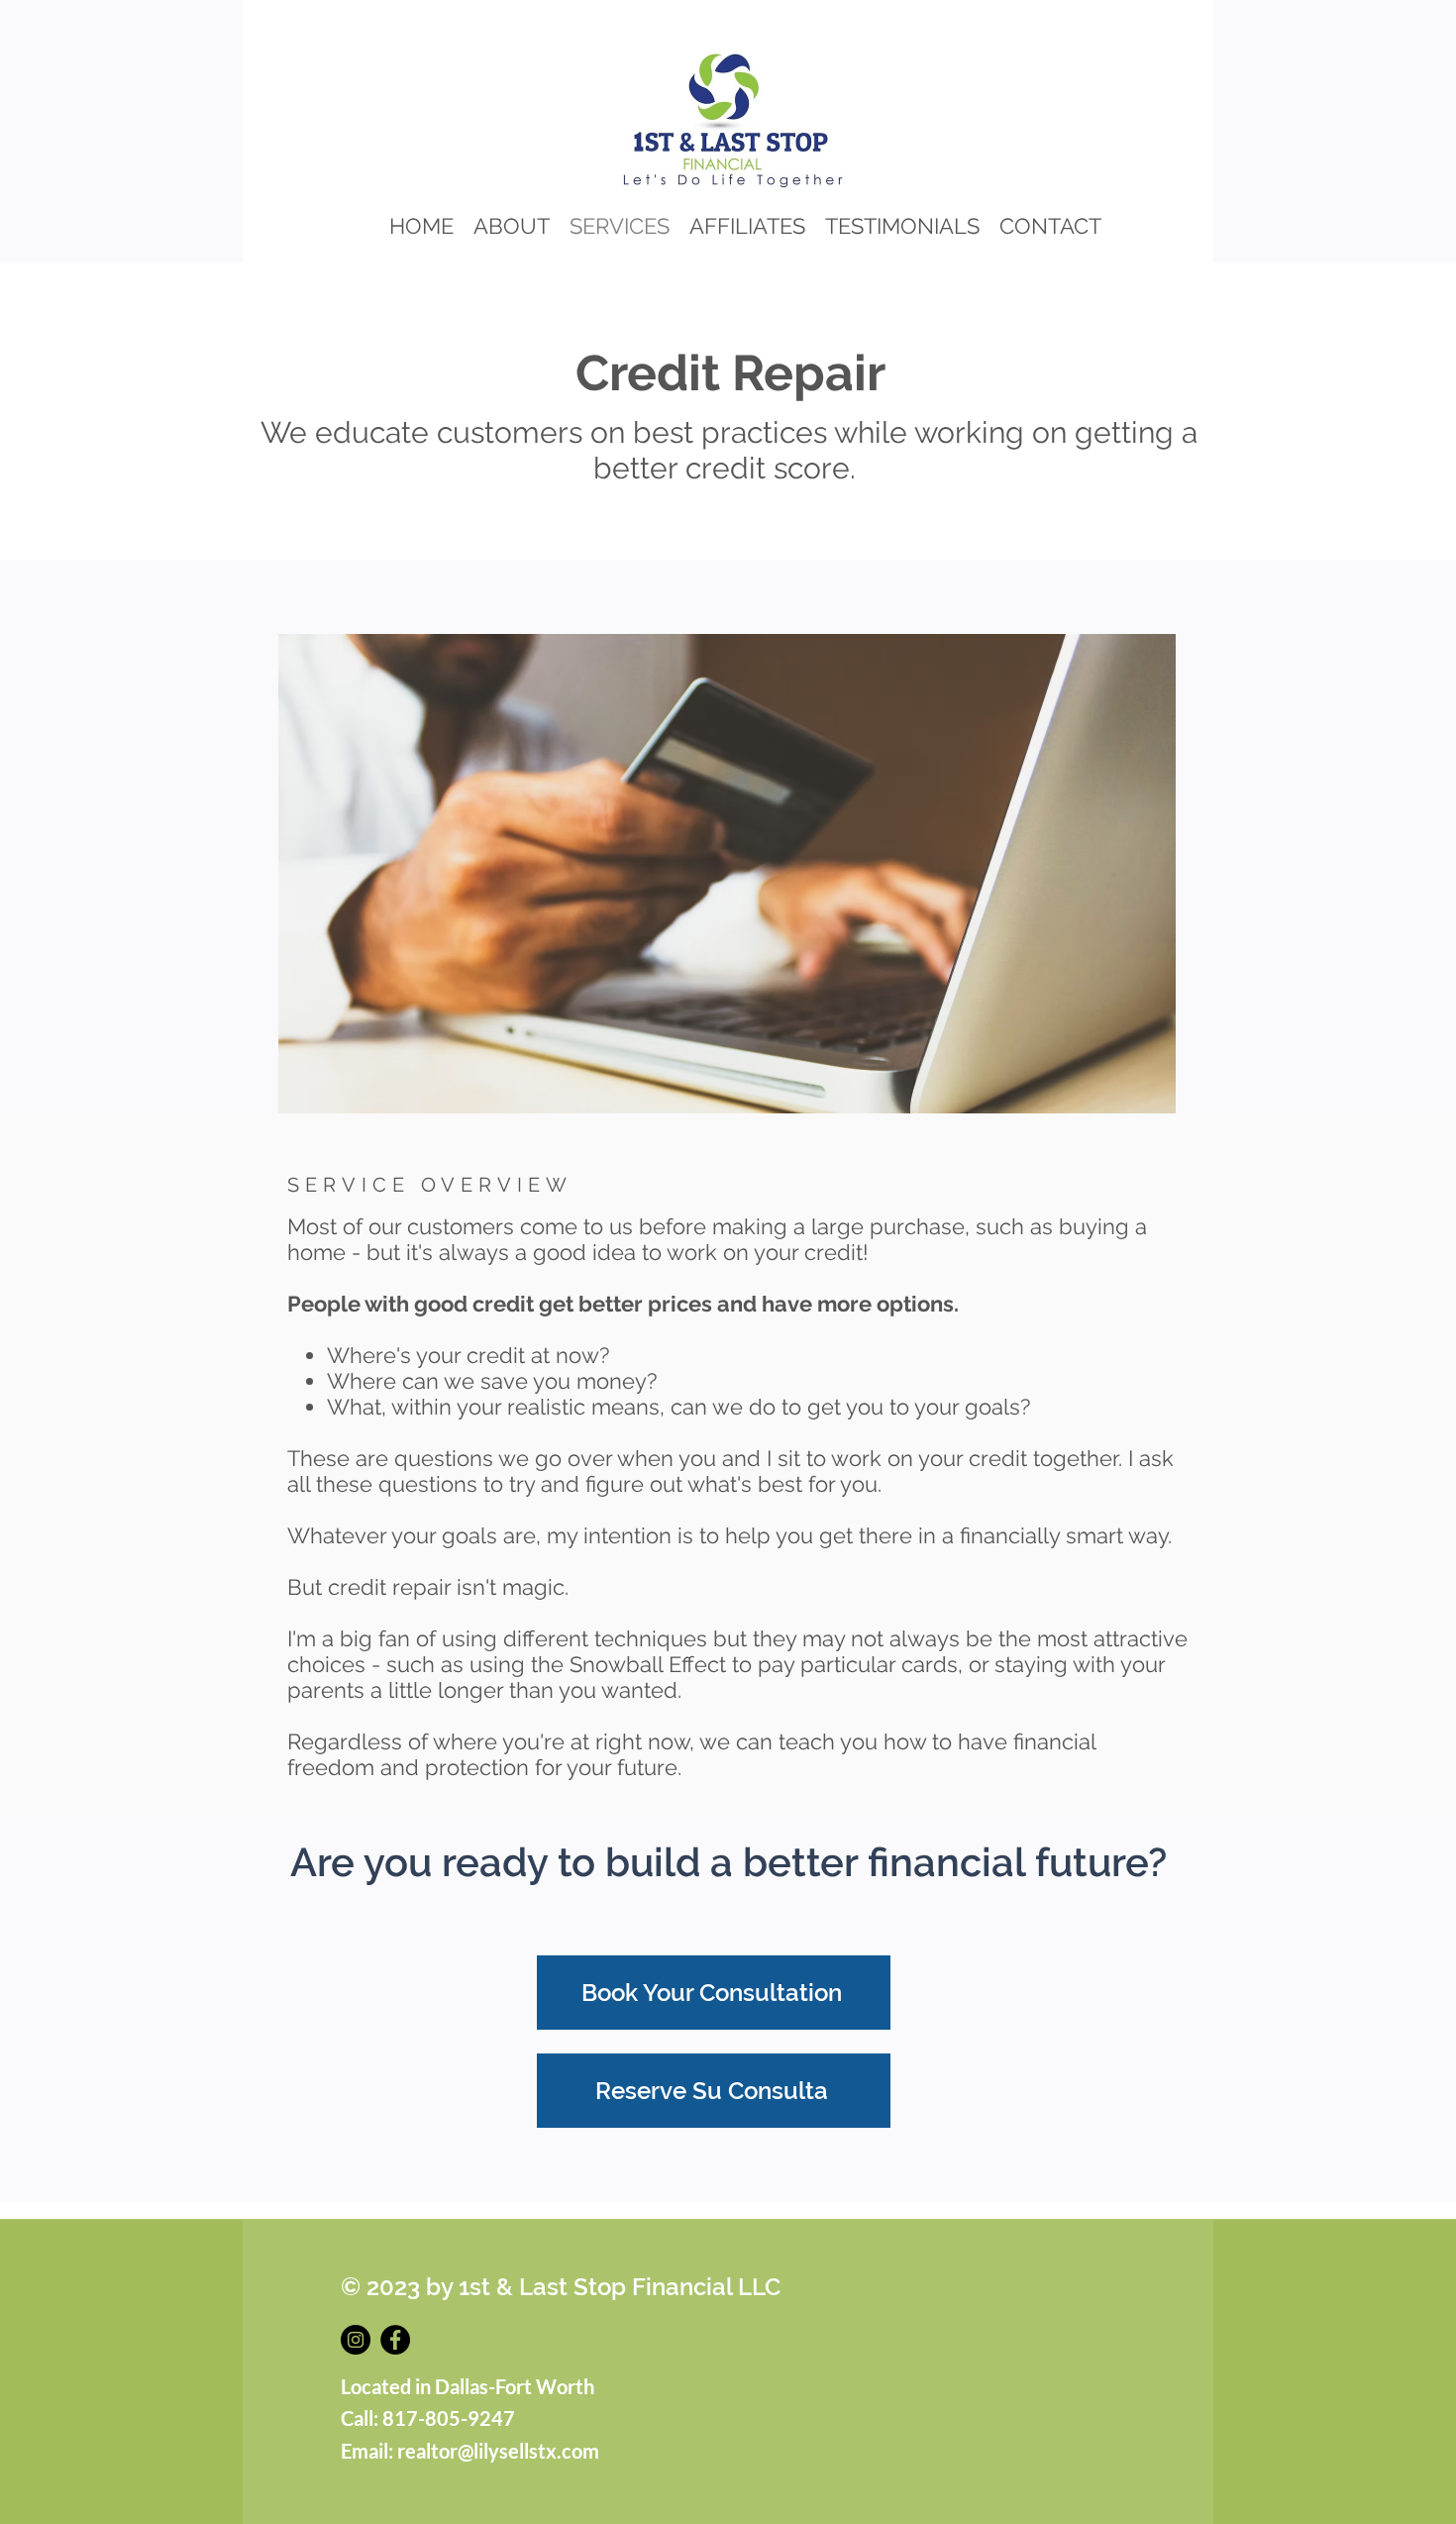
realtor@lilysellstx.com (498, 2451)
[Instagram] (356, 2340)
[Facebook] (395, 2340)
